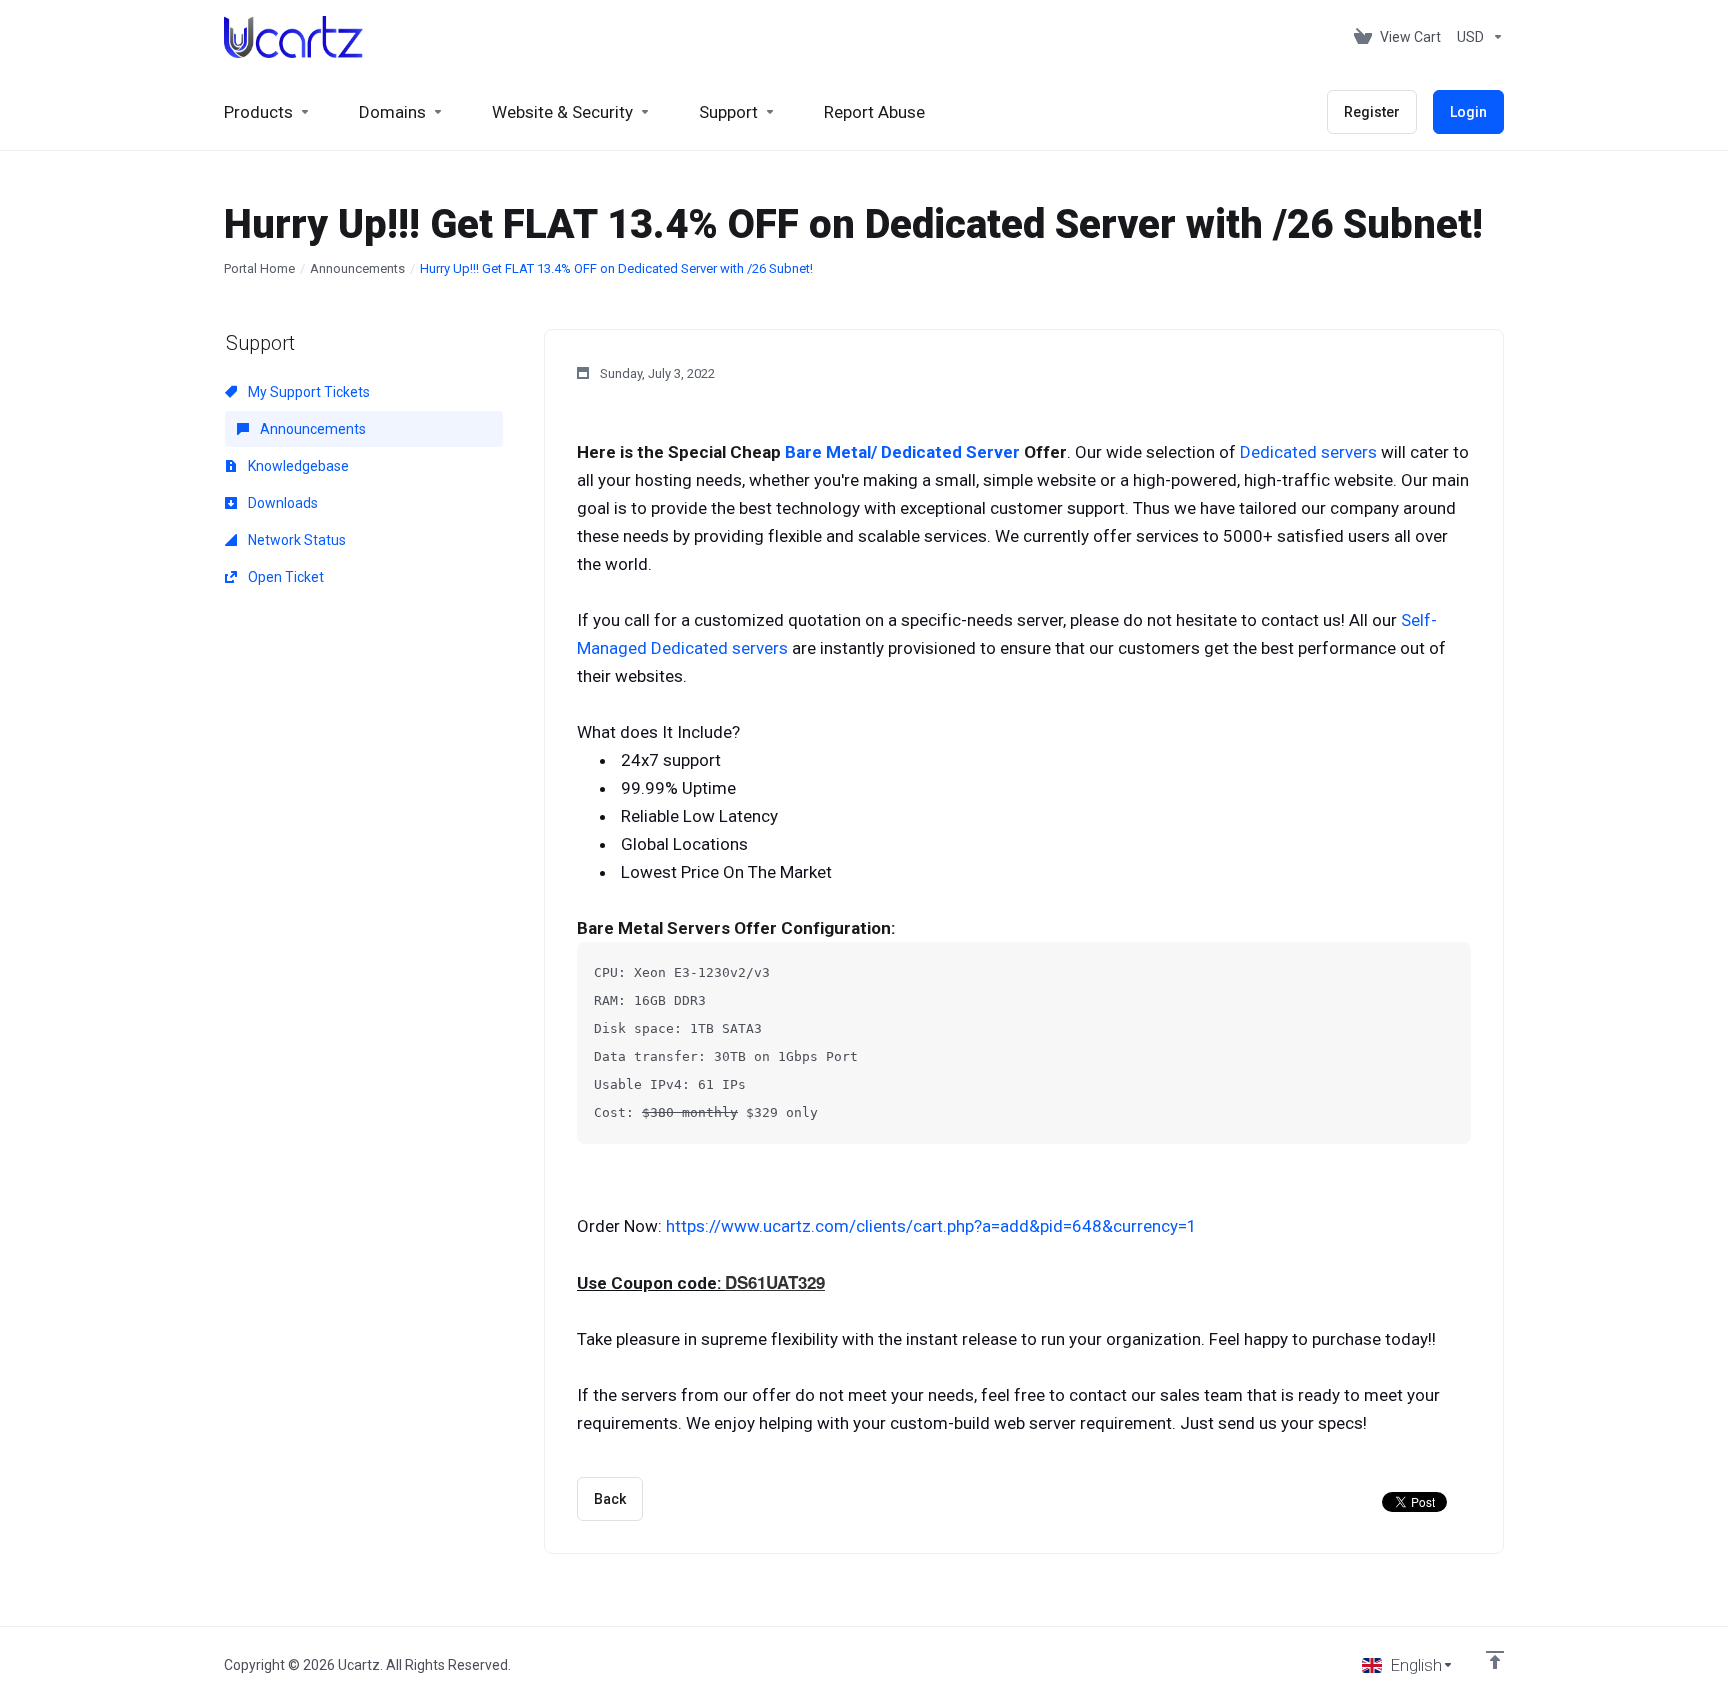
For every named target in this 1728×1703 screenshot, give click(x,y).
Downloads (281, 503)
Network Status (295, 540)
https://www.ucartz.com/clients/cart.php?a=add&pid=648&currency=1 (931, 1226)
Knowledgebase (297, 466)
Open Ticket (284, 577)
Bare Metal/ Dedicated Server (902, 452)
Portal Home (259, 268)
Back (610, 1499)
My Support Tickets (307, 392)
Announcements (357, 268)
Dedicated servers (1308, 452)
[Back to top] (1495, 1660)
